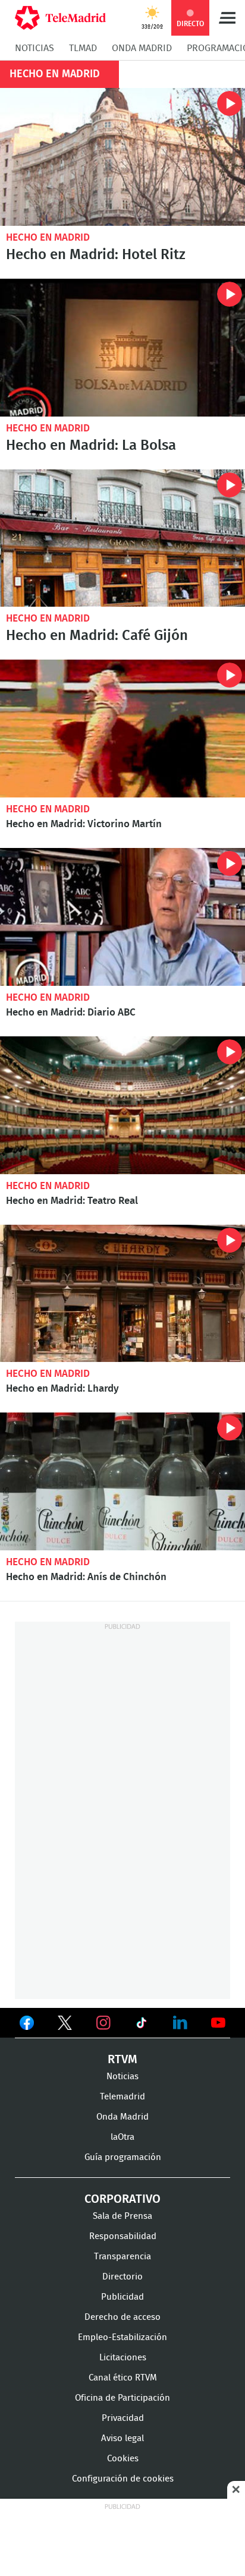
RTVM (122, 2060)
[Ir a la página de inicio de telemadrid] (60, 18)
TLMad (83, 48)
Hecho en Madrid (48, 237)
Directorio (122, 2277)
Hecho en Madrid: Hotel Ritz (122, 157)
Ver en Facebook (27, 2025)
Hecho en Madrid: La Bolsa (122, 348)
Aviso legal (122, 2438)
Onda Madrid (142, 48)
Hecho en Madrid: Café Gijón (122, 538)
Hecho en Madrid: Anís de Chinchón (122, 1481)
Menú (227, 18)
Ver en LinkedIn (180, 2023)
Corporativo (122, 2199)
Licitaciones (123, 2358)
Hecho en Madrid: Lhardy (122, 1294)
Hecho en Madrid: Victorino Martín (122, 729)
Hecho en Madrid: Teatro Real (122, 1105)
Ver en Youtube (218, 2023)
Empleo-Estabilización (122, 2337)
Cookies (123, 2459)
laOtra (122, 2137)
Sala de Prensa (122, 2216)
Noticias (34, 48)
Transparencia (122, 2257)
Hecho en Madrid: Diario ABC (122, 917)
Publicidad (122, 2297)
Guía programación (123, 2157)
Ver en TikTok (142, 2025)
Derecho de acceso (122, 2317)
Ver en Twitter (65, 2025)
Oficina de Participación (122, 2398)
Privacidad (123, 2418)
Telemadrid (122, 2097)
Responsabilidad (123, 2236)
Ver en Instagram (103, 2023)
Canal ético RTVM (123, 2378)
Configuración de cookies (123, 2479)
